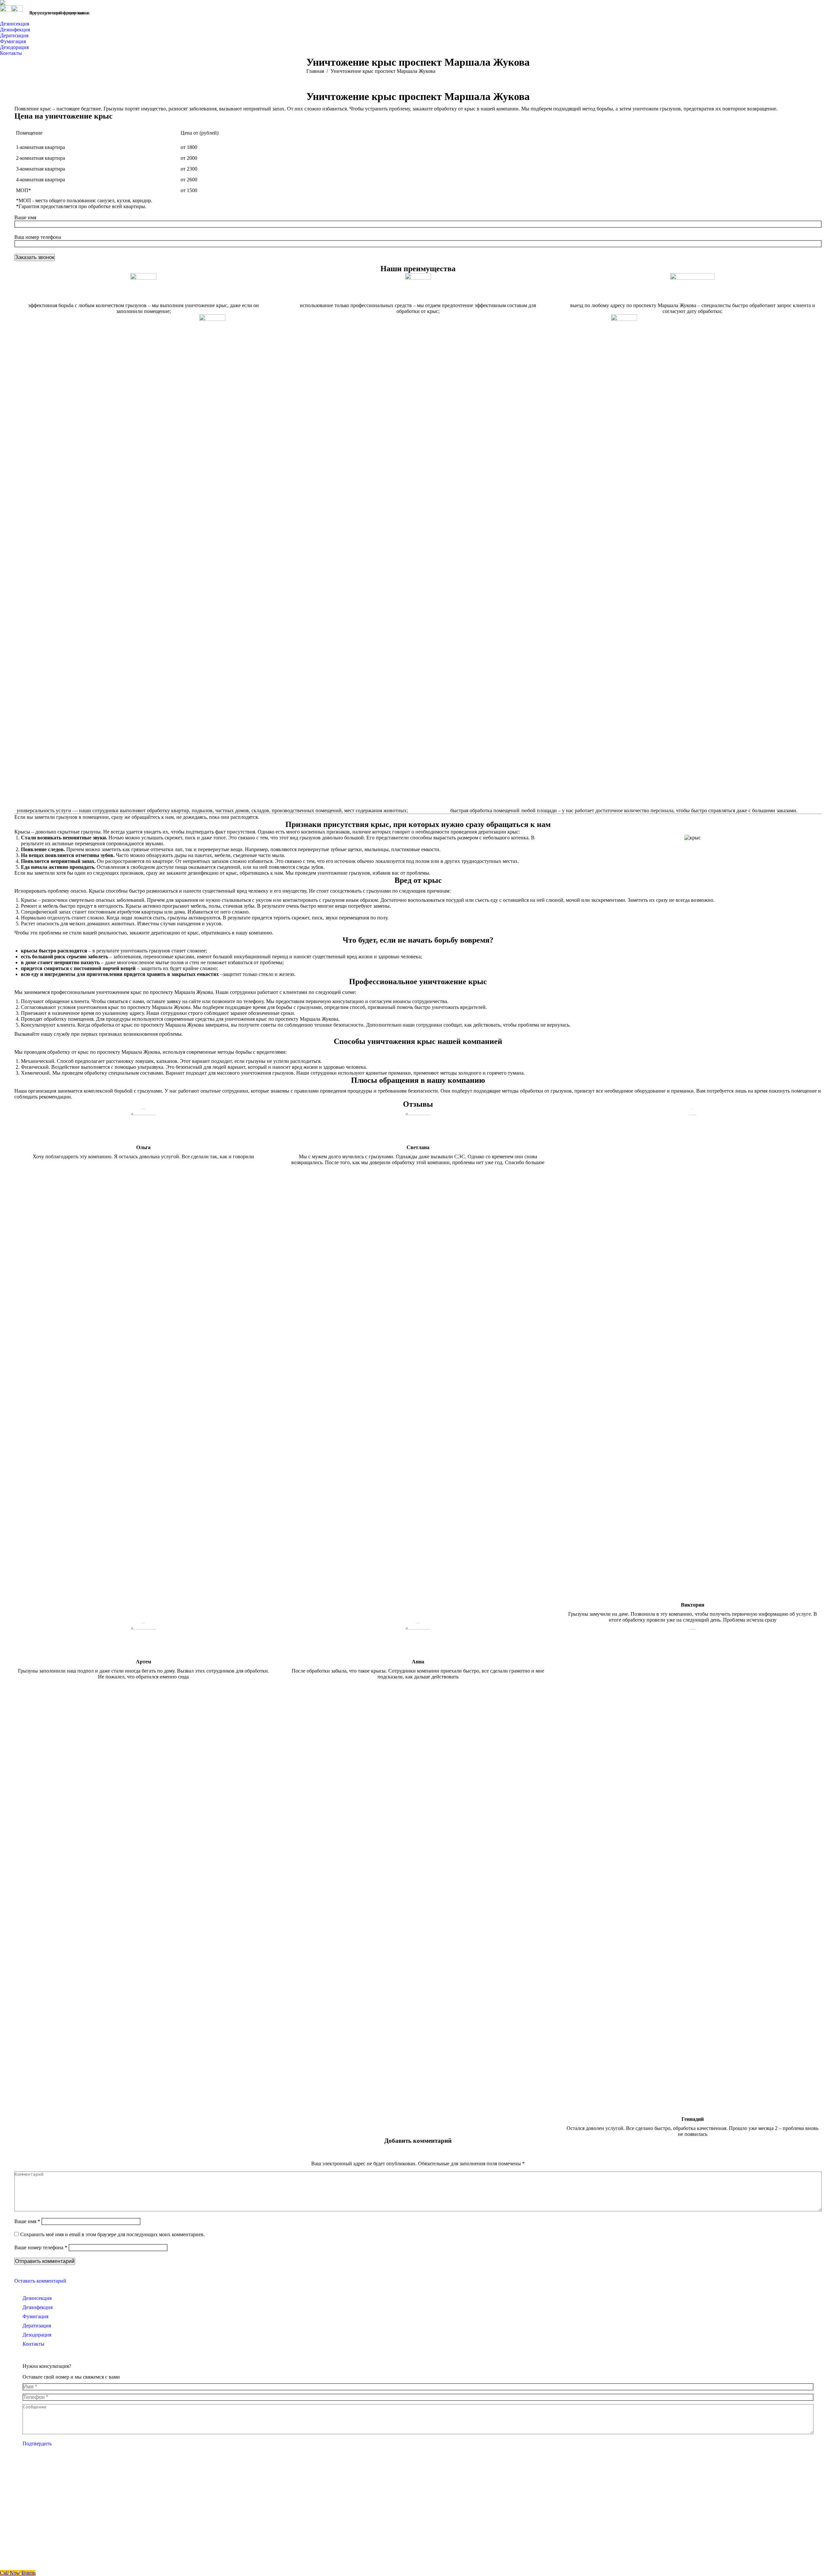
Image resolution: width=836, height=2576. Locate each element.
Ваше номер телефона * (41, 2247)
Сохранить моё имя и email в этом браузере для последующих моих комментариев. (113, 2234)
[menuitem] (16, 24)
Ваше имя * (27, 2221)
